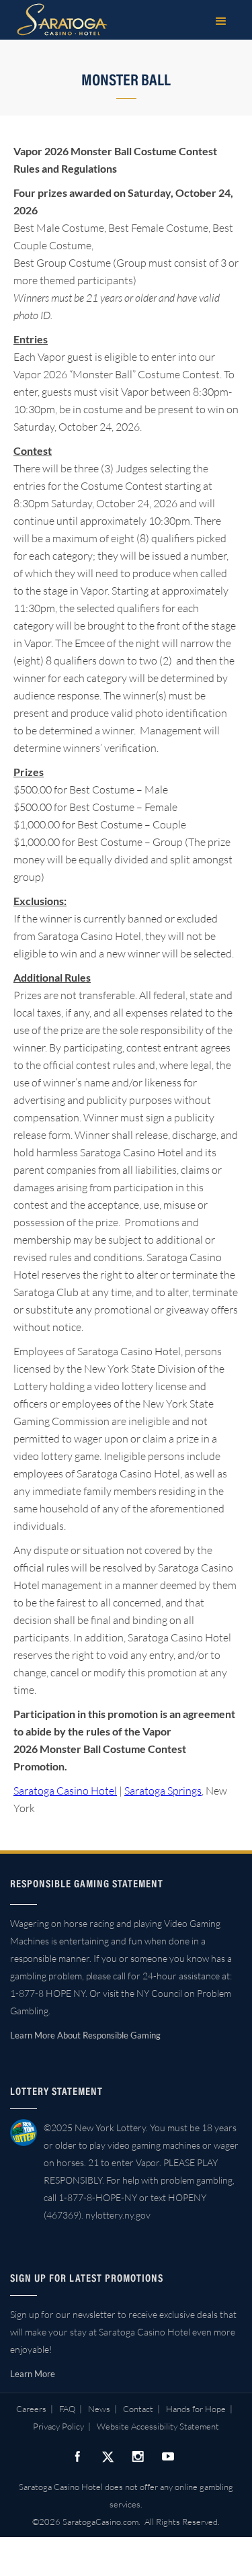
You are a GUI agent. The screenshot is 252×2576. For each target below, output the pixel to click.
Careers (31, 2409)
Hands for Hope (196, 2409)
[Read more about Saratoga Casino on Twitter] (108, 2456)
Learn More (33, 2374)
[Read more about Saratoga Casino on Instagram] (138, 2456)
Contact (138, 2409)
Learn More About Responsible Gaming (85, 2035)
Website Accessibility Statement (158, 2426)
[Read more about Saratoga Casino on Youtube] (168, 2456)
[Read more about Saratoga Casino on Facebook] (77, 2456)
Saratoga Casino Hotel (65, 1791)
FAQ (67, 2409)
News (99, 2409)
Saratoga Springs (163, 1791)
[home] (59, 19)
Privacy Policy (58, 2426)
